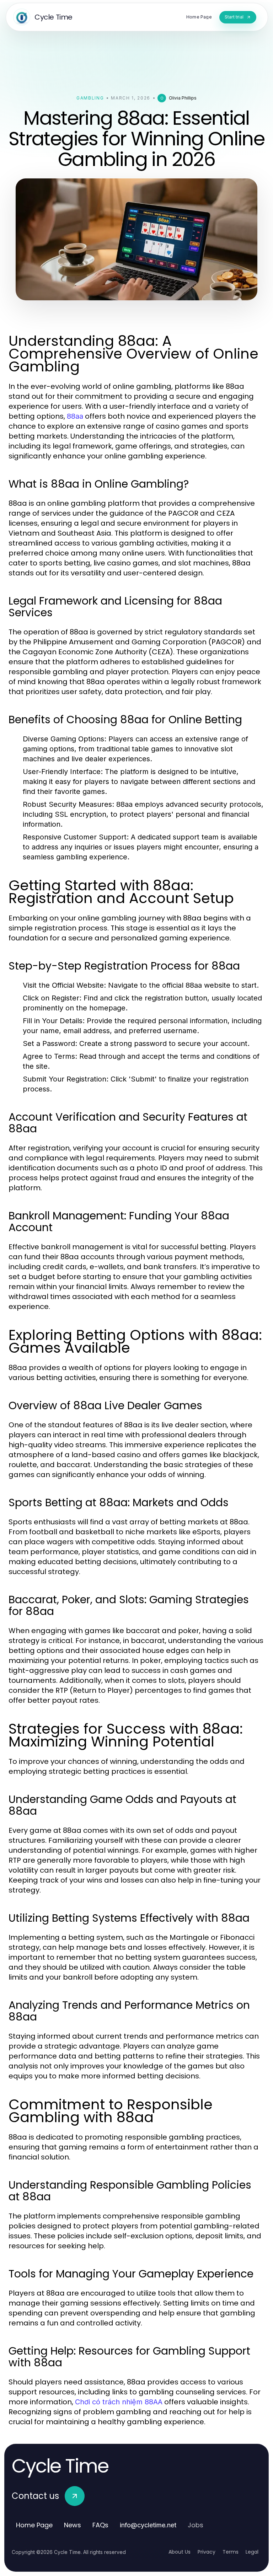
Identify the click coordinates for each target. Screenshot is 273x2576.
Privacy (207, 2552)
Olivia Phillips (183, 98)
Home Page (34, 2525)
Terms (231, 2552)
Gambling (90, 98)
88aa (75, 416)
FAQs (100, 2525)
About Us (180, 2552)
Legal (252, 2552)
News (73, 2525)
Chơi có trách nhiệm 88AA (119, 2402)
